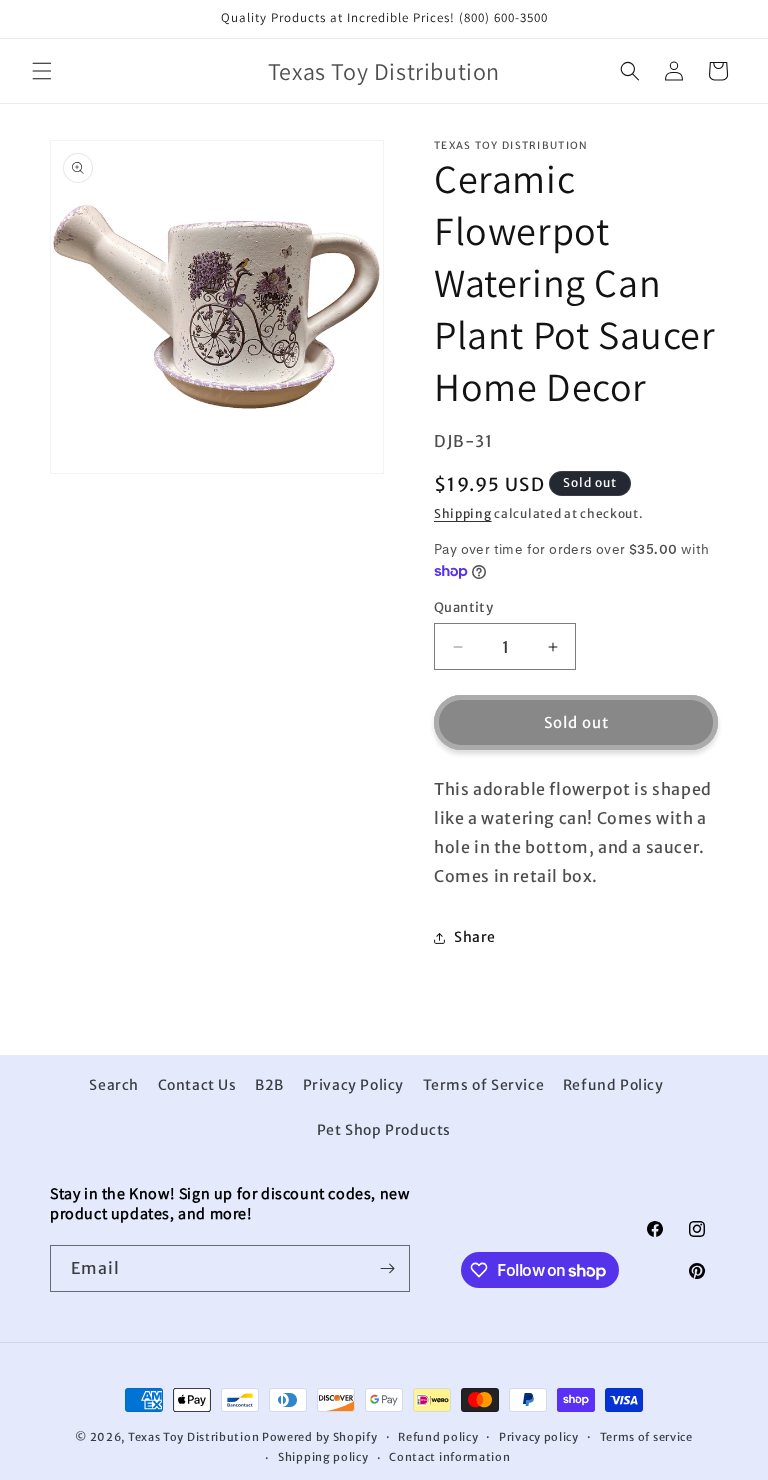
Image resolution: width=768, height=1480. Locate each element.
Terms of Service (484, 1085)
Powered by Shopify (320, 1437)
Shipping (463, 513)
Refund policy (438, 1437)
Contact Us (197, 1085)
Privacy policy (539, 1437)
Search (114, 1085)
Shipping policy (323, 1457)
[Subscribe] (387, 1268)
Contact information (449, 1457)
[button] (42, 71)
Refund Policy (613, 1085)
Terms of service (646, 1437)
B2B (269, 1085)
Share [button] (475, 937)
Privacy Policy (353, 1085)
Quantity (463, 607)
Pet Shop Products (384, 1130)
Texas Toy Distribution (193, 1437)
